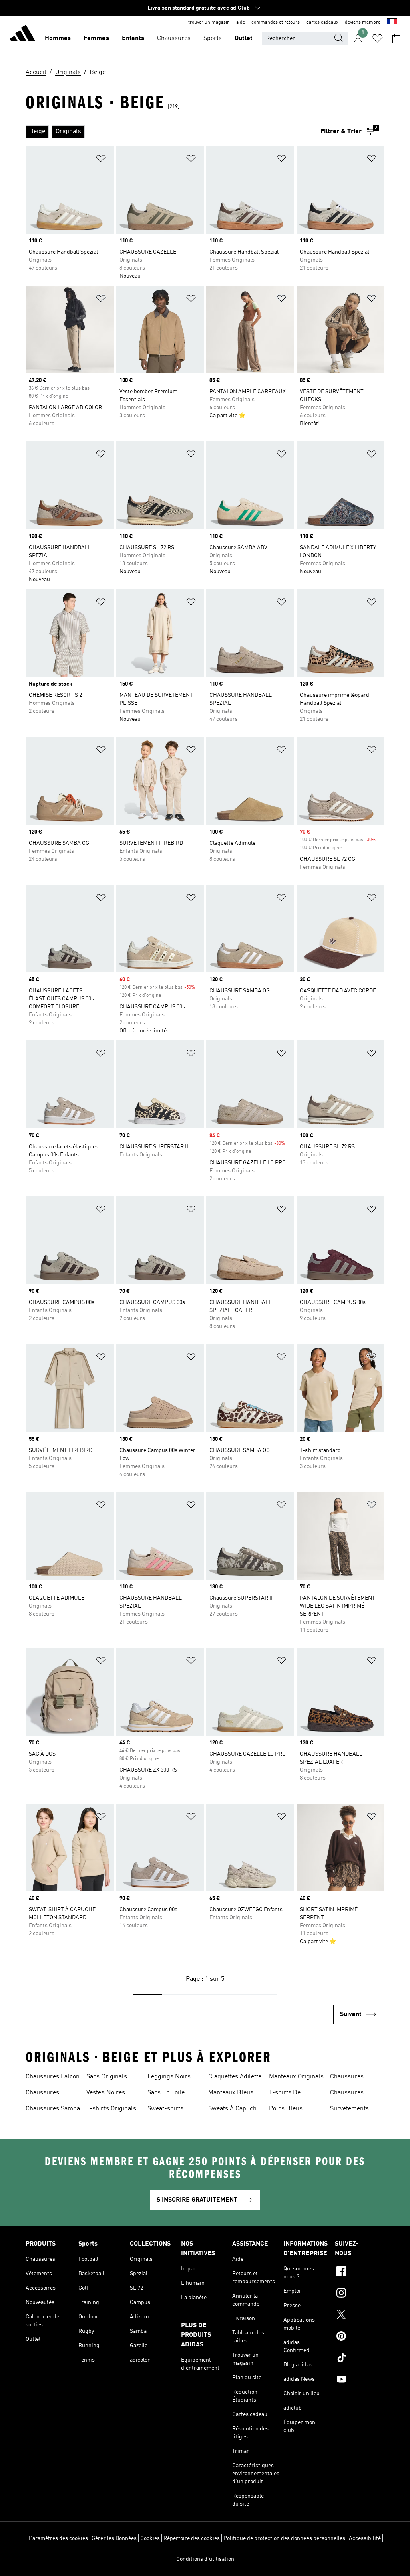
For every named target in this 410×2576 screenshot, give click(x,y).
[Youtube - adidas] (360, 2380)
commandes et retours (276, 22)
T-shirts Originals (111, 2109)
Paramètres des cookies (58, 2538)
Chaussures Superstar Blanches (347, 2094)
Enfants (133, 38)
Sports (213, 38)
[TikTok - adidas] (360, 2359)
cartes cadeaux (322, 22)
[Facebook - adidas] (360, 2272)
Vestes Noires (106, 2093)
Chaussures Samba (53, 2109)
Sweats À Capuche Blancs (234, 2110)
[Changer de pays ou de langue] (392, 22)
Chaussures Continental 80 (46, 2094)
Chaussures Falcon (53, 2077)
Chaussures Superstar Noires (354, 2078)
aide (241, 22)
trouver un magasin (209, 22)
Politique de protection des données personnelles (284, 2538)
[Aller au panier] (396, 38)
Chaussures (174, 38)
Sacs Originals (107, 2077)
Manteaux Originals (296, 2077)
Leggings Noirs (169, 2077)
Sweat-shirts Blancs (165, 2110)
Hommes (58, 38)
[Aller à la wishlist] (377, 38)
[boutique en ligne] (22, 34)
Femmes (96, 38)
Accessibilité (365, 2538)
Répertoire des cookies (192, 2538)
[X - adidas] (360, 2316)
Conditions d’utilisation (205, 2559)
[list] (170, 132)
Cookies (150, 2538)
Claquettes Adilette (235, 2077)
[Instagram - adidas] (360, 2294)
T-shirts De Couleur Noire (289, 2094)
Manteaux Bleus (231, 2093)
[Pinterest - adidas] (360, 2337)
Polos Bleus (286, 2109)
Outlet (244, 38)
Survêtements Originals (349, 2110)
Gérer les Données (114, 2538)
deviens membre (363, 22)
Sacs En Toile (166, 2093)
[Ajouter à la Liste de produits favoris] (101, 160)
